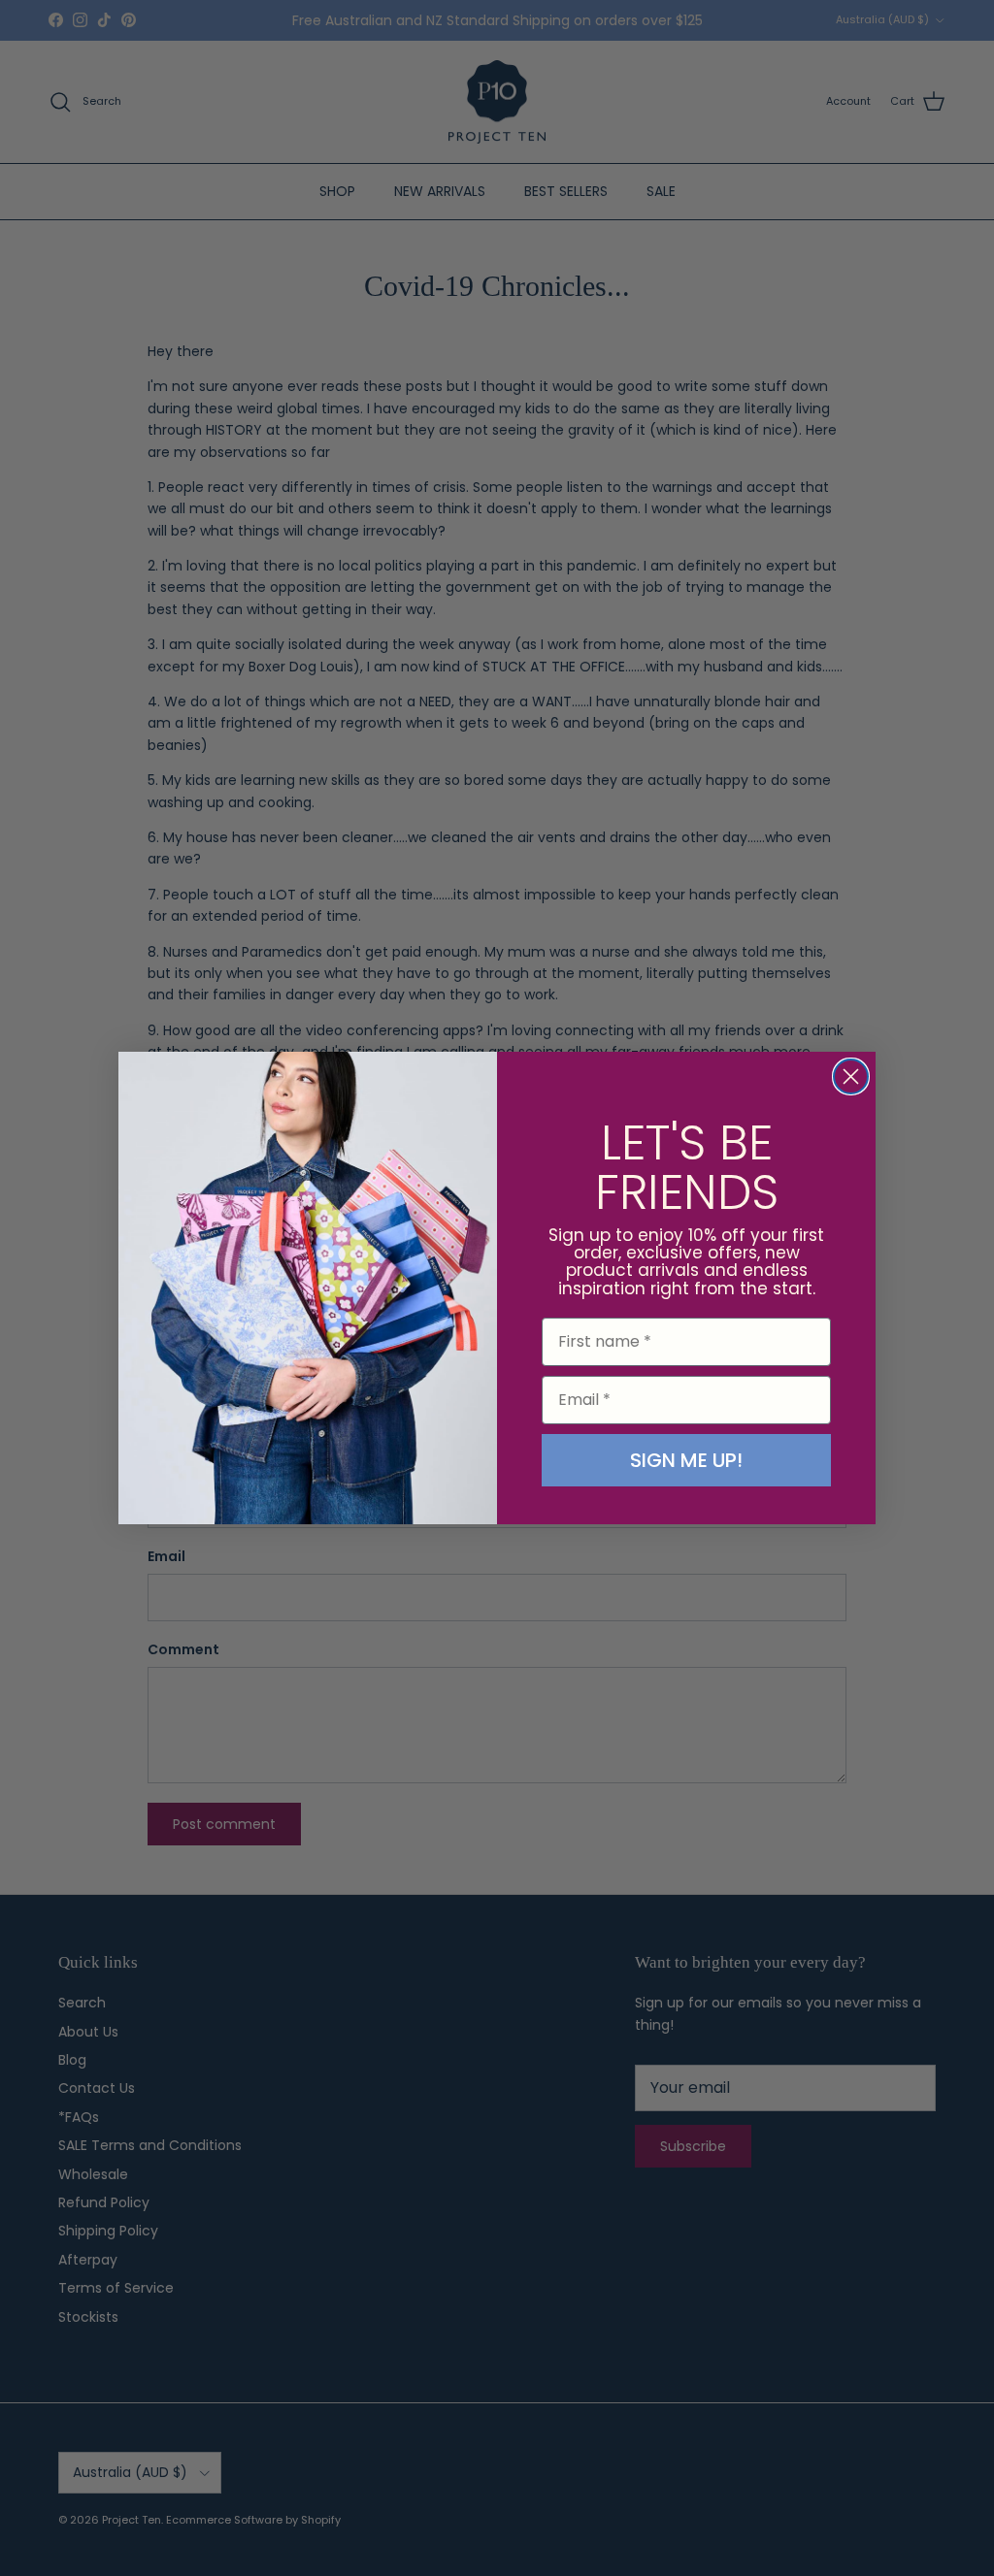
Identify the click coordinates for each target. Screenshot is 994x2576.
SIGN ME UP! (686, 1460)
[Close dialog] (851, 1076)
